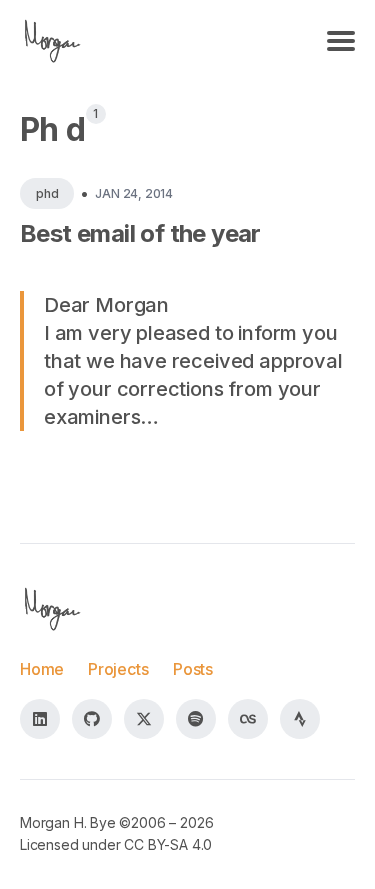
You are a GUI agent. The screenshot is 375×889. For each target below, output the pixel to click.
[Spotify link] (196, 719)
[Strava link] (300, 719)
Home (42, 669)
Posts (193, 669)
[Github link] (92, 719)
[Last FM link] (248, 719)
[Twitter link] (144, 719)
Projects (118, 669)
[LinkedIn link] (40, 719)
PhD (47, 193)
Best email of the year (140, 233)
